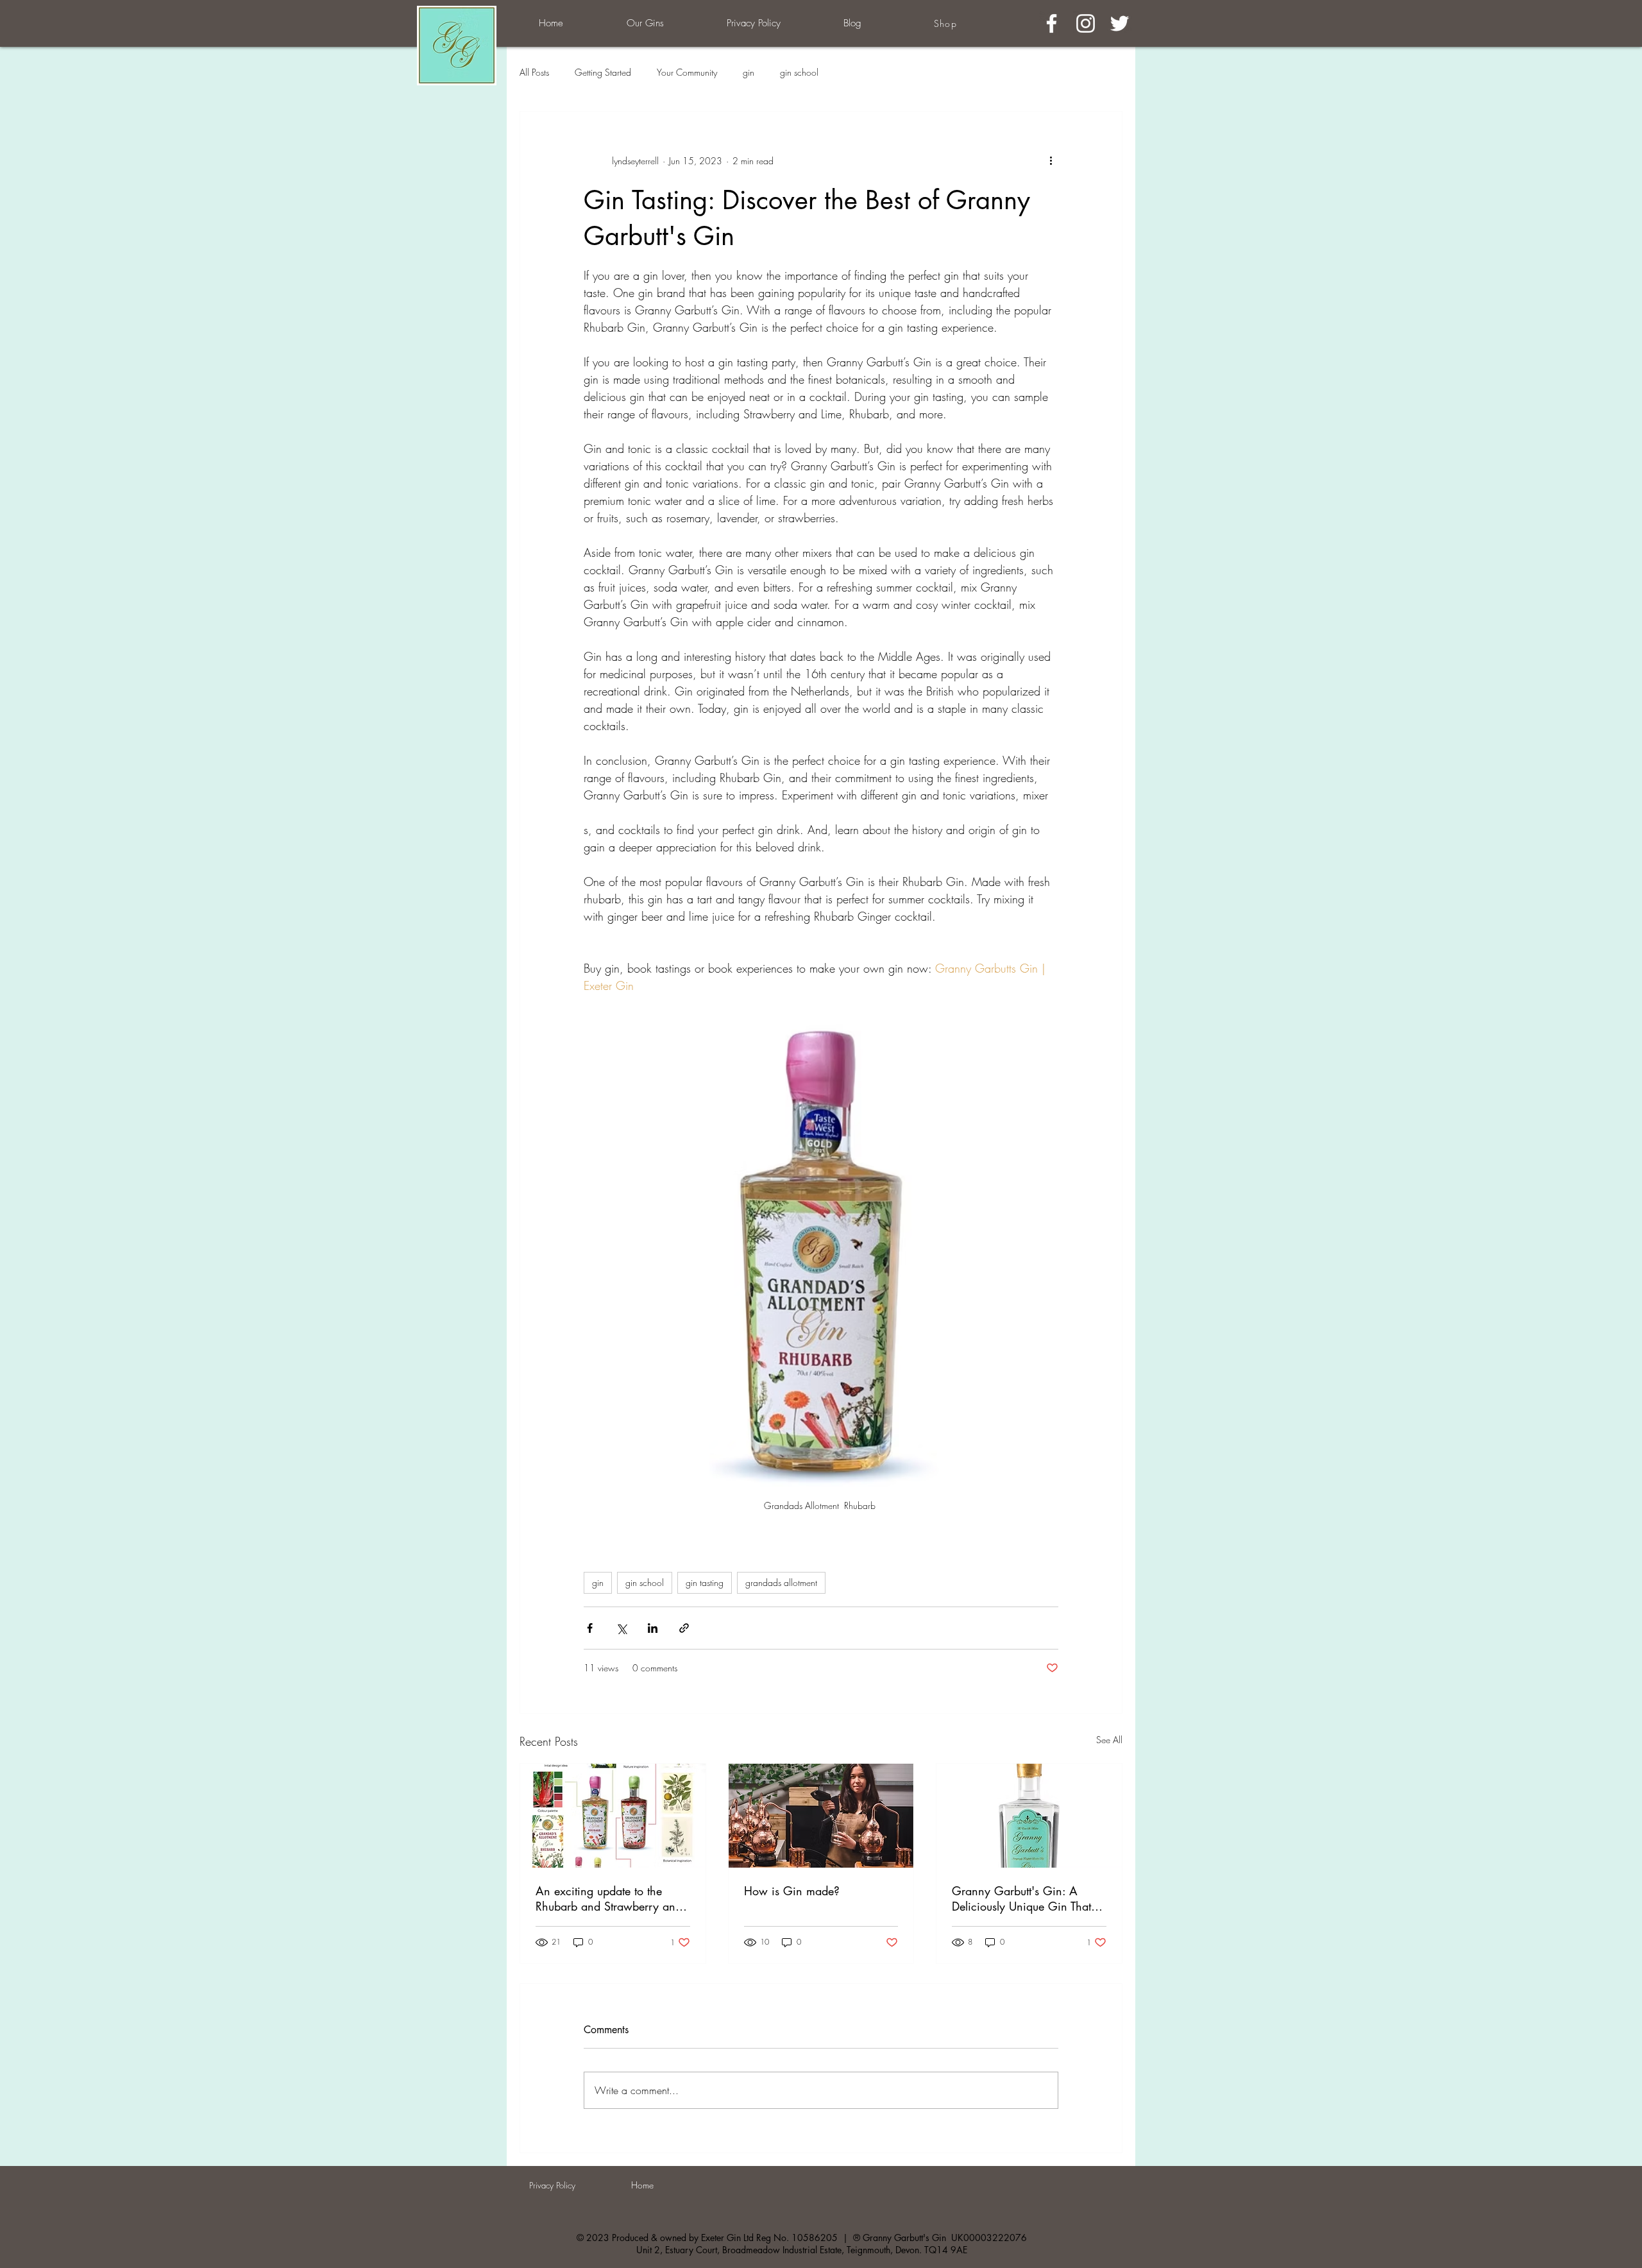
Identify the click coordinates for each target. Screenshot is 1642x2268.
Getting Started (603, 72)
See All (1109, 1740)
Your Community (687, 72)
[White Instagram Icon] (1086, 23)
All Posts (534, 72)
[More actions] (1051, 160)
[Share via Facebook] (590, 1628)
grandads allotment (781, 1582)
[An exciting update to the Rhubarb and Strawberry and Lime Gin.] (613, 1816)
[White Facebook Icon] (1052, 23)
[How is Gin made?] (821, 1816)
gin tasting (705, 1582)
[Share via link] (684, 1628)
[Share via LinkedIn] (653, 1628)
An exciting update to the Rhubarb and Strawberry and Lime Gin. (609, 1898)
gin (749, 72)
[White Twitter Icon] (1120, 23)
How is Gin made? (792, 1891)
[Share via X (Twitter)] (621, 1628)
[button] (645, 23)
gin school (799, 72)
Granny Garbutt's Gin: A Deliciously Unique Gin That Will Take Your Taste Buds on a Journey (1027, 1898)
